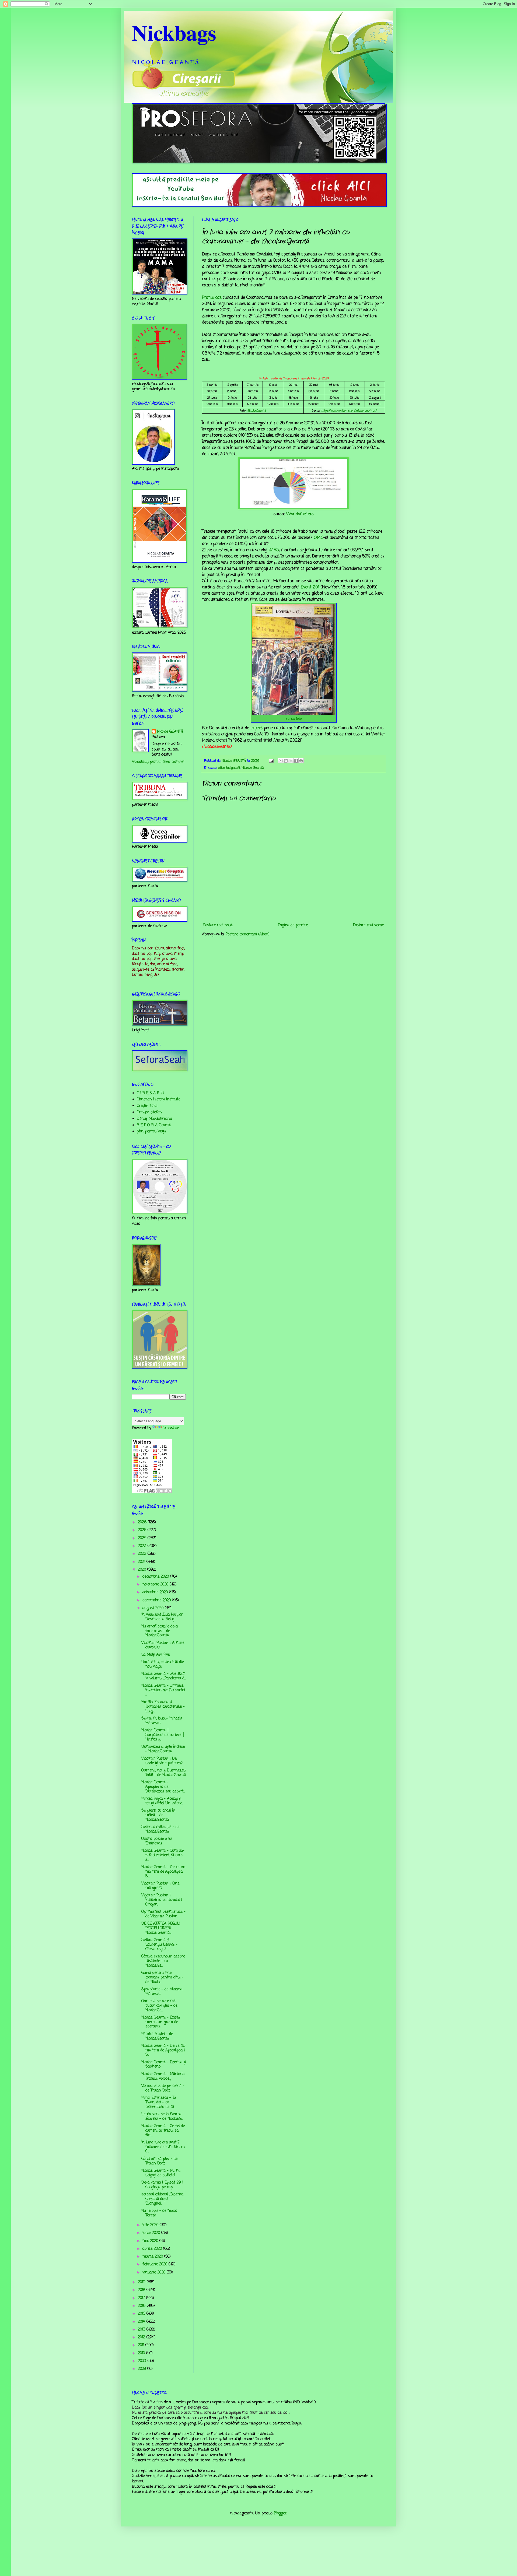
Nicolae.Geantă (257, 411)
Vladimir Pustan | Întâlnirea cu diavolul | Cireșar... (162, 1900)
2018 (142, 2290)
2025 (143, 1530)
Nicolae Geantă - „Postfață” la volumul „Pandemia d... (164, 1676)
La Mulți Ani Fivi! (156, 1655)
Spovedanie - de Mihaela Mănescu (162, 1992)
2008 (143, 2369)
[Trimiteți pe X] (291, 761)
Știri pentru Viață (151, 1131)
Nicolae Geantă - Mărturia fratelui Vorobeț (163, 2076)
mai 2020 (151, 2241)
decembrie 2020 (156, 1577)
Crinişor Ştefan (149, 1112)
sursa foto (294, 719)
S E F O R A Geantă (154, 1125)
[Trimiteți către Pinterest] (301, 761)
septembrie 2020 (157, 1600)
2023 (143, 1546)
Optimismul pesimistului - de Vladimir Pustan (163, 1914)
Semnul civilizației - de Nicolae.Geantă (160, 1829)
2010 (142, 2353)
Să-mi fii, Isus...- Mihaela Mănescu (162, 1721)
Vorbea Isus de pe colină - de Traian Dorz (163, 2088)
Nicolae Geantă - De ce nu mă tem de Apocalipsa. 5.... (163, 1872)
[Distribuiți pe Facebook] (296, 761)
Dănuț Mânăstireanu (154, 1119)
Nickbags (174, 32)
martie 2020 (153, 2257)
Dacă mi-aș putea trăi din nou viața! (163, 1664)
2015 (142, 2314)
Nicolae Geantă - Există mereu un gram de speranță (161, 2022)
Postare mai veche (368, 925)
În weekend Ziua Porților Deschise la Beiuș (162, 1617)
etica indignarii (229, 768)
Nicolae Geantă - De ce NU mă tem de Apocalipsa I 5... (163, 2050)
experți (256, 728)
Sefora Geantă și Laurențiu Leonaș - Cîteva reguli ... (159, 1945)
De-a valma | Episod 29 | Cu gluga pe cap (162, 2185)
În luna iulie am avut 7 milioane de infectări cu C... (163, 2147)
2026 (143, 1522)
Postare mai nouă (218, 925)
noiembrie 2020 (156, 1584)
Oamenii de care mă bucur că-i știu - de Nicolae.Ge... (159, 2006)
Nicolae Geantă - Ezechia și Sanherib (164, 2065)
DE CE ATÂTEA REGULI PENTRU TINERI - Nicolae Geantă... (161, 1928)
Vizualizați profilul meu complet (158, 762)
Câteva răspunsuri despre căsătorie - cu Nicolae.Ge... (163, 1961)
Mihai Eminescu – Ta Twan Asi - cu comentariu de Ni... (159, 2102)
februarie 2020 (156, 2264)
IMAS (274, 550)
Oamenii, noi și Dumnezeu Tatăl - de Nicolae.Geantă (164, 1773)
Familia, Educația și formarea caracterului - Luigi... (163, 1707)
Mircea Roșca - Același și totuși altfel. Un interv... (162, 1801)
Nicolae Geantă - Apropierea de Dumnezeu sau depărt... (163, 1787)
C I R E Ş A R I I (150, 1093)
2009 (143, 2361)
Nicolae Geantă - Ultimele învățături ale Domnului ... (163, 1690)
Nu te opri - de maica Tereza (159, 2213)
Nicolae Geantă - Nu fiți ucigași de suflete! (161, 2173)
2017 (142, 2298)
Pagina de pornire (293, 925)
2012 (142, 2337)
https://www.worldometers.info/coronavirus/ (349, 411)
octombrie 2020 (156, 1592)
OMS (319, 538)
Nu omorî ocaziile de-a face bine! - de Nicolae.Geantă (160, 1631)
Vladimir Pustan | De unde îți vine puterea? (162, 1761)
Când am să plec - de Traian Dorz (159, 2161)
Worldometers (300, 514)
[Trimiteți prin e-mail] (281, 761)
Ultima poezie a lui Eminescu (157, 1841)
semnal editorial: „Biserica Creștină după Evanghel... (162, 2199)
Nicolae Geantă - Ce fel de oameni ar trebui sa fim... (163, 2131)
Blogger (280, 2513)
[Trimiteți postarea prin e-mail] (271, 761)
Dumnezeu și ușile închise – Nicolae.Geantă (163, 1749)
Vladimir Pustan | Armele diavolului (163, 1645)
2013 (142, 2330)
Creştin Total (147, 1106)
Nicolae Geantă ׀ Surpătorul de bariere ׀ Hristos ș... (163, 1735)
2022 (143, 1554)
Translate (171, 1428)
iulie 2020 (151, 2225)
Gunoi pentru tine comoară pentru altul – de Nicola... (162, 1977)
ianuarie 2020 (155, 2273)
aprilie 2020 (153, 2249)
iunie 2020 (152, 2233)
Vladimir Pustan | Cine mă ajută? (160, 1886)
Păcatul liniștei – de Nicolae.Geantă (157, 2036)
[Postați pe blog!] (286, 761)
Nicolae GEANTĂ (170, 732)
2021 (142, 1562)
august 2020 (154, 1608)
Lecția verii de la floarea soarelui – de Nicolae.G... (162, 2117)
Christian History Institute (158, 1099)
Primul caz (212, 298)
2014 (142, 2322)
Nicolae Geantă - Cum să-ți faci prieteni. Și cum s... (163, 1855)
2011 (142, 2345)
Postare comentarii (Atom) (248, 934)
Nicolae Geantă (253, 768)
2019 (142, 2282)
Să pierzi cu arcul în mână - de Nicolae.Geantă (158, 1815)
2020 (143, 1570)
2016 (142, 2306)
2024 (143, 1538)
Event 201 (310, 587)
